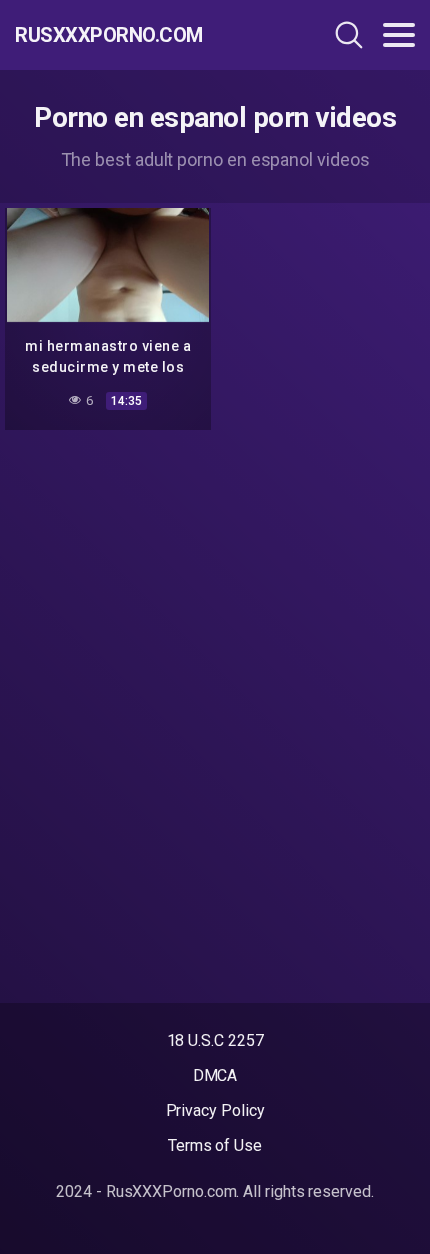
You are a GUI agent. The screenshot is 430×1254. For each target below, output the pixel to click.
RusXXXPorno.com (109, 35)
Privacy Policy (215, 1110)
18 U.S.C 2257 (215, 1040)
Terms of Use (215, 1145)
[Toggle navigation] (399, 35)
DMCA (215, 1075)
